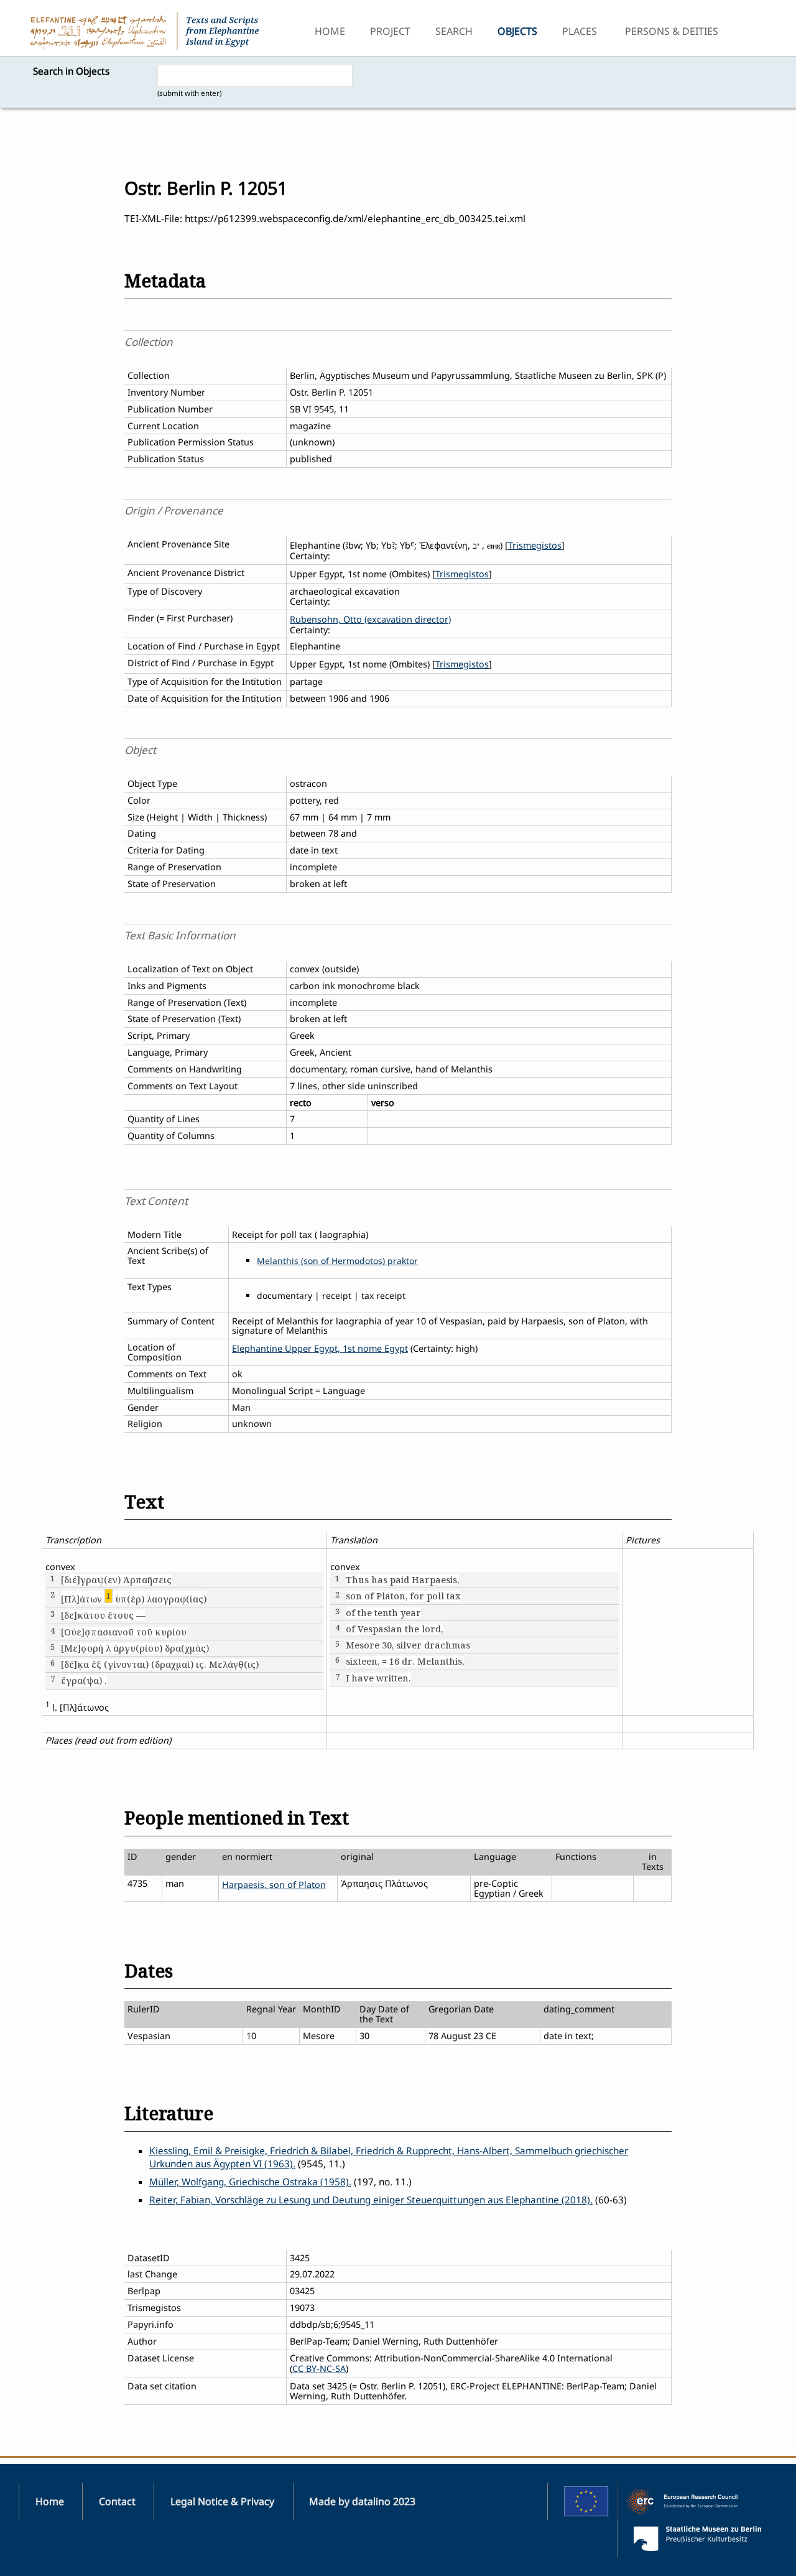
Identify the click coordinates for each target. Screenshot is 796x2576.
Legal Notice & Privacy (222, 2501)
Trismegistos (535, 545)
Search (454, 31)
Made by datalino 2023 (362, 2501)
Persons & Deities (672, 31)
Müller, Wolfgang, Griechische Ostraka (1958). (250, 2182)
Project (390, 31)
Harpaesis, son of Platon (274, 1885)
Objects (517, 31)
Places (580, 31)
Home (330, 31)
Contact (117, 2501)
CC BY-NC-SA (319, 2369)
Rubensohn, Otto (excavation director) (370, 619)
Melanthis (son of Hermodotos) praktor (337, 1261)
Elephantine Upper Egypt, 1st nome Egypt (320, 1348)
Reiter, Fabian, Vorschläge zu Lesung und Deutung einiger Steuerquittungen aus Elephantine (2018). (371, 2200)
